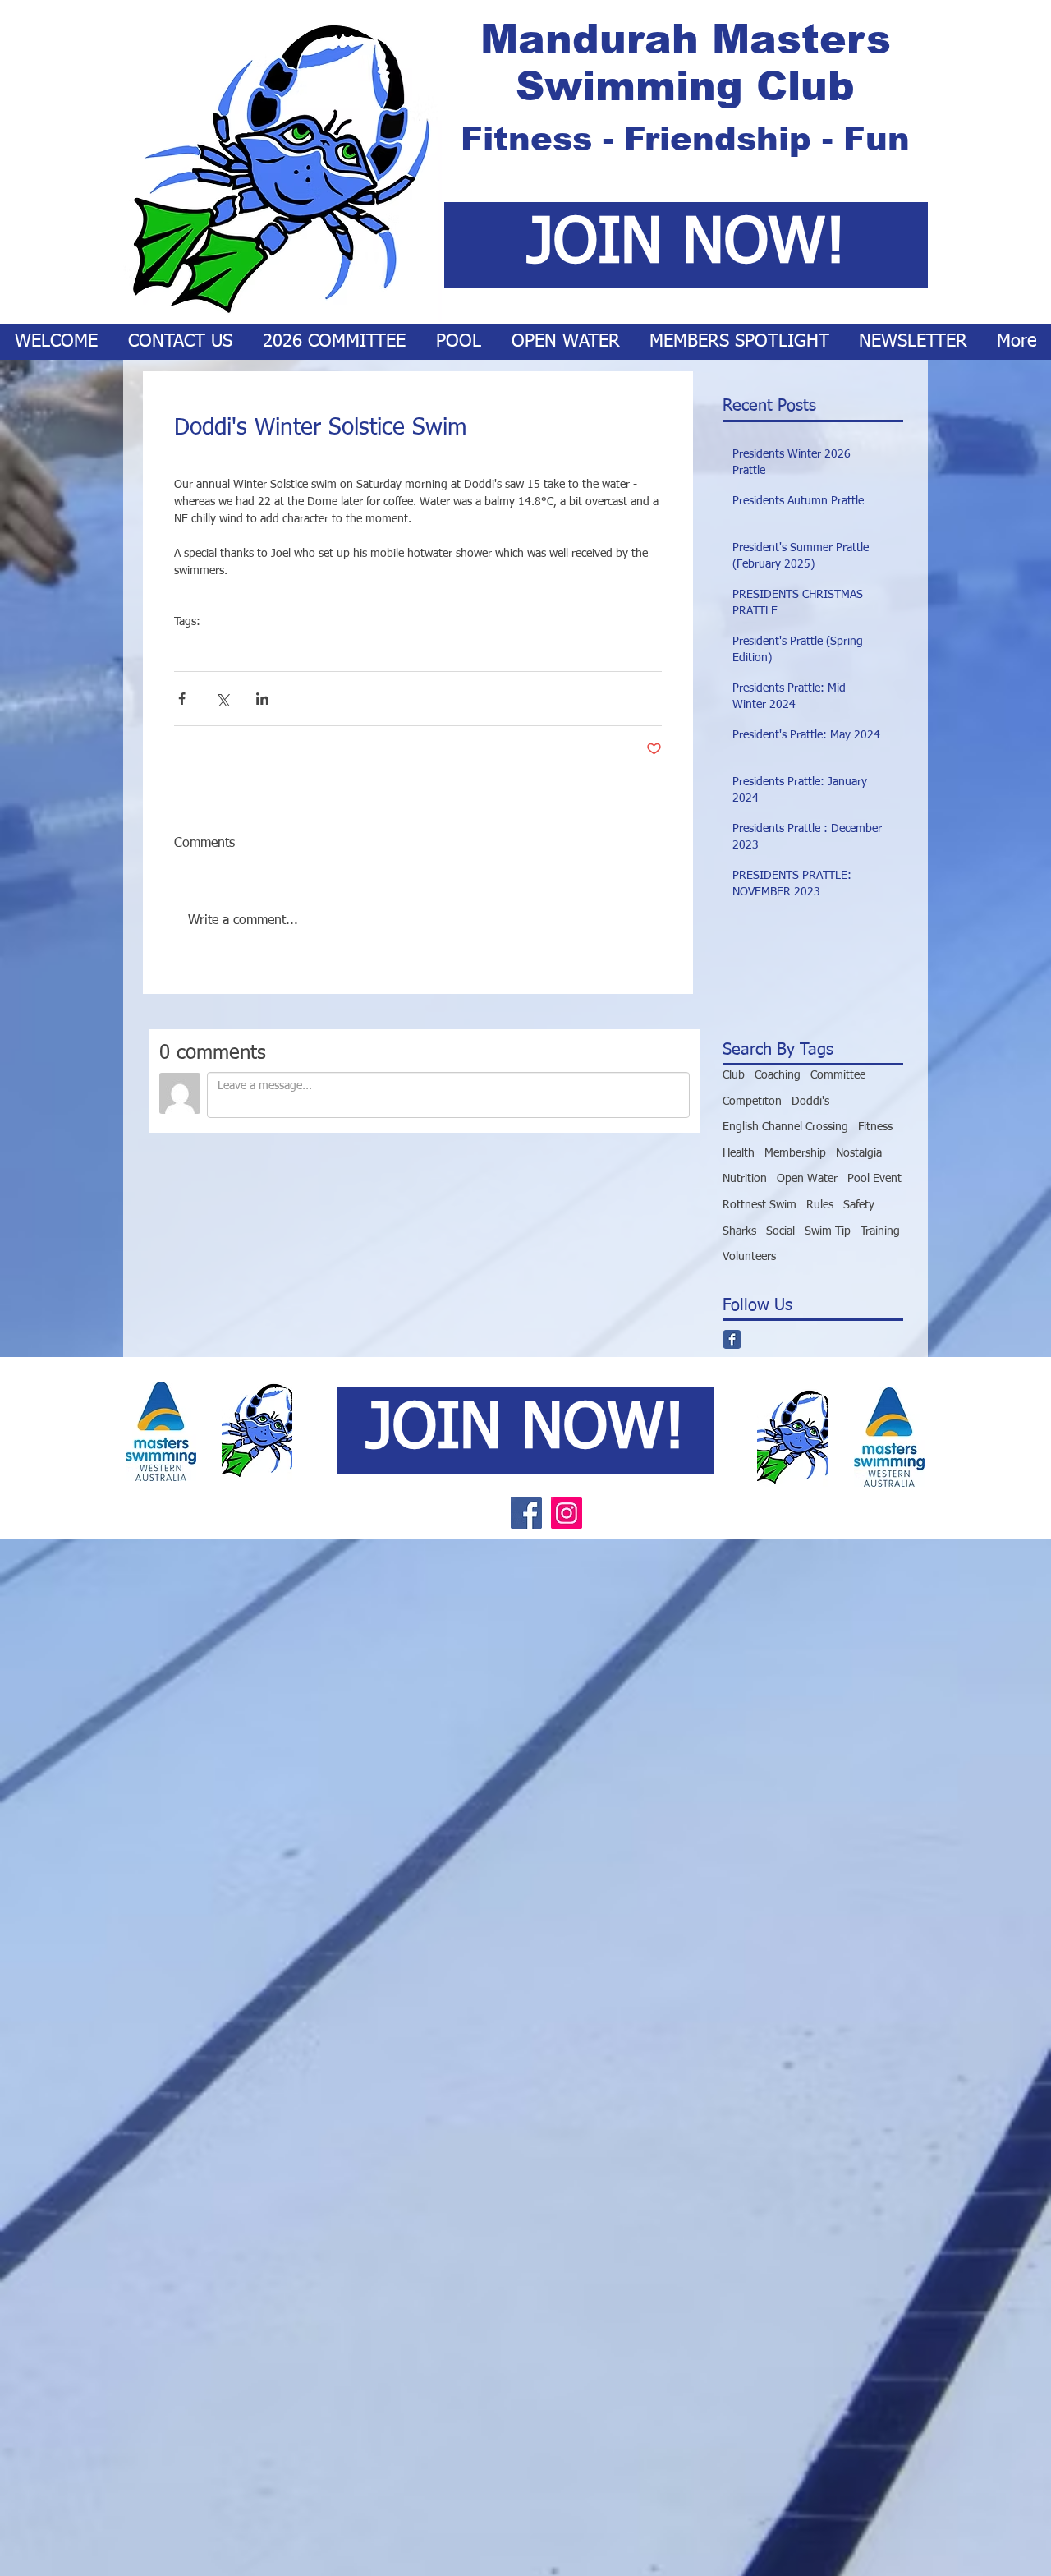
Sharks (739, 1231)
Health (739, 1153)
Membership (795, 1153)
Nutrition (745, 1179)
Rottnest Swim (760, 1205)
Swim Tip (828, 1231)
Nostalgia (859, 1153)
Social (188, 647)
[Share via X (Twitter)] (222, 699)
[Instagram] (567, 1513)
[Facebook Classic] (732, 1339)
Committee (838, 1075)
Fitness (875, 1127)
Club (734, 1075)
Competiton (752, 1102)
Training (880, 1231)
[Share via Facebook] (182, 699)
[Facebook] (526, 1513)
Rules (820, 1205)
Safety (859, 1205)
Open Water (807, 1179)
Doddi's (232, 647)
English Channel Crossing (785, 1127)
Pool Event (874, 1179)
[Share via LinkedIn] (262, 699)
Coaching (778, 1075)
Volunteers (749, 1257)
